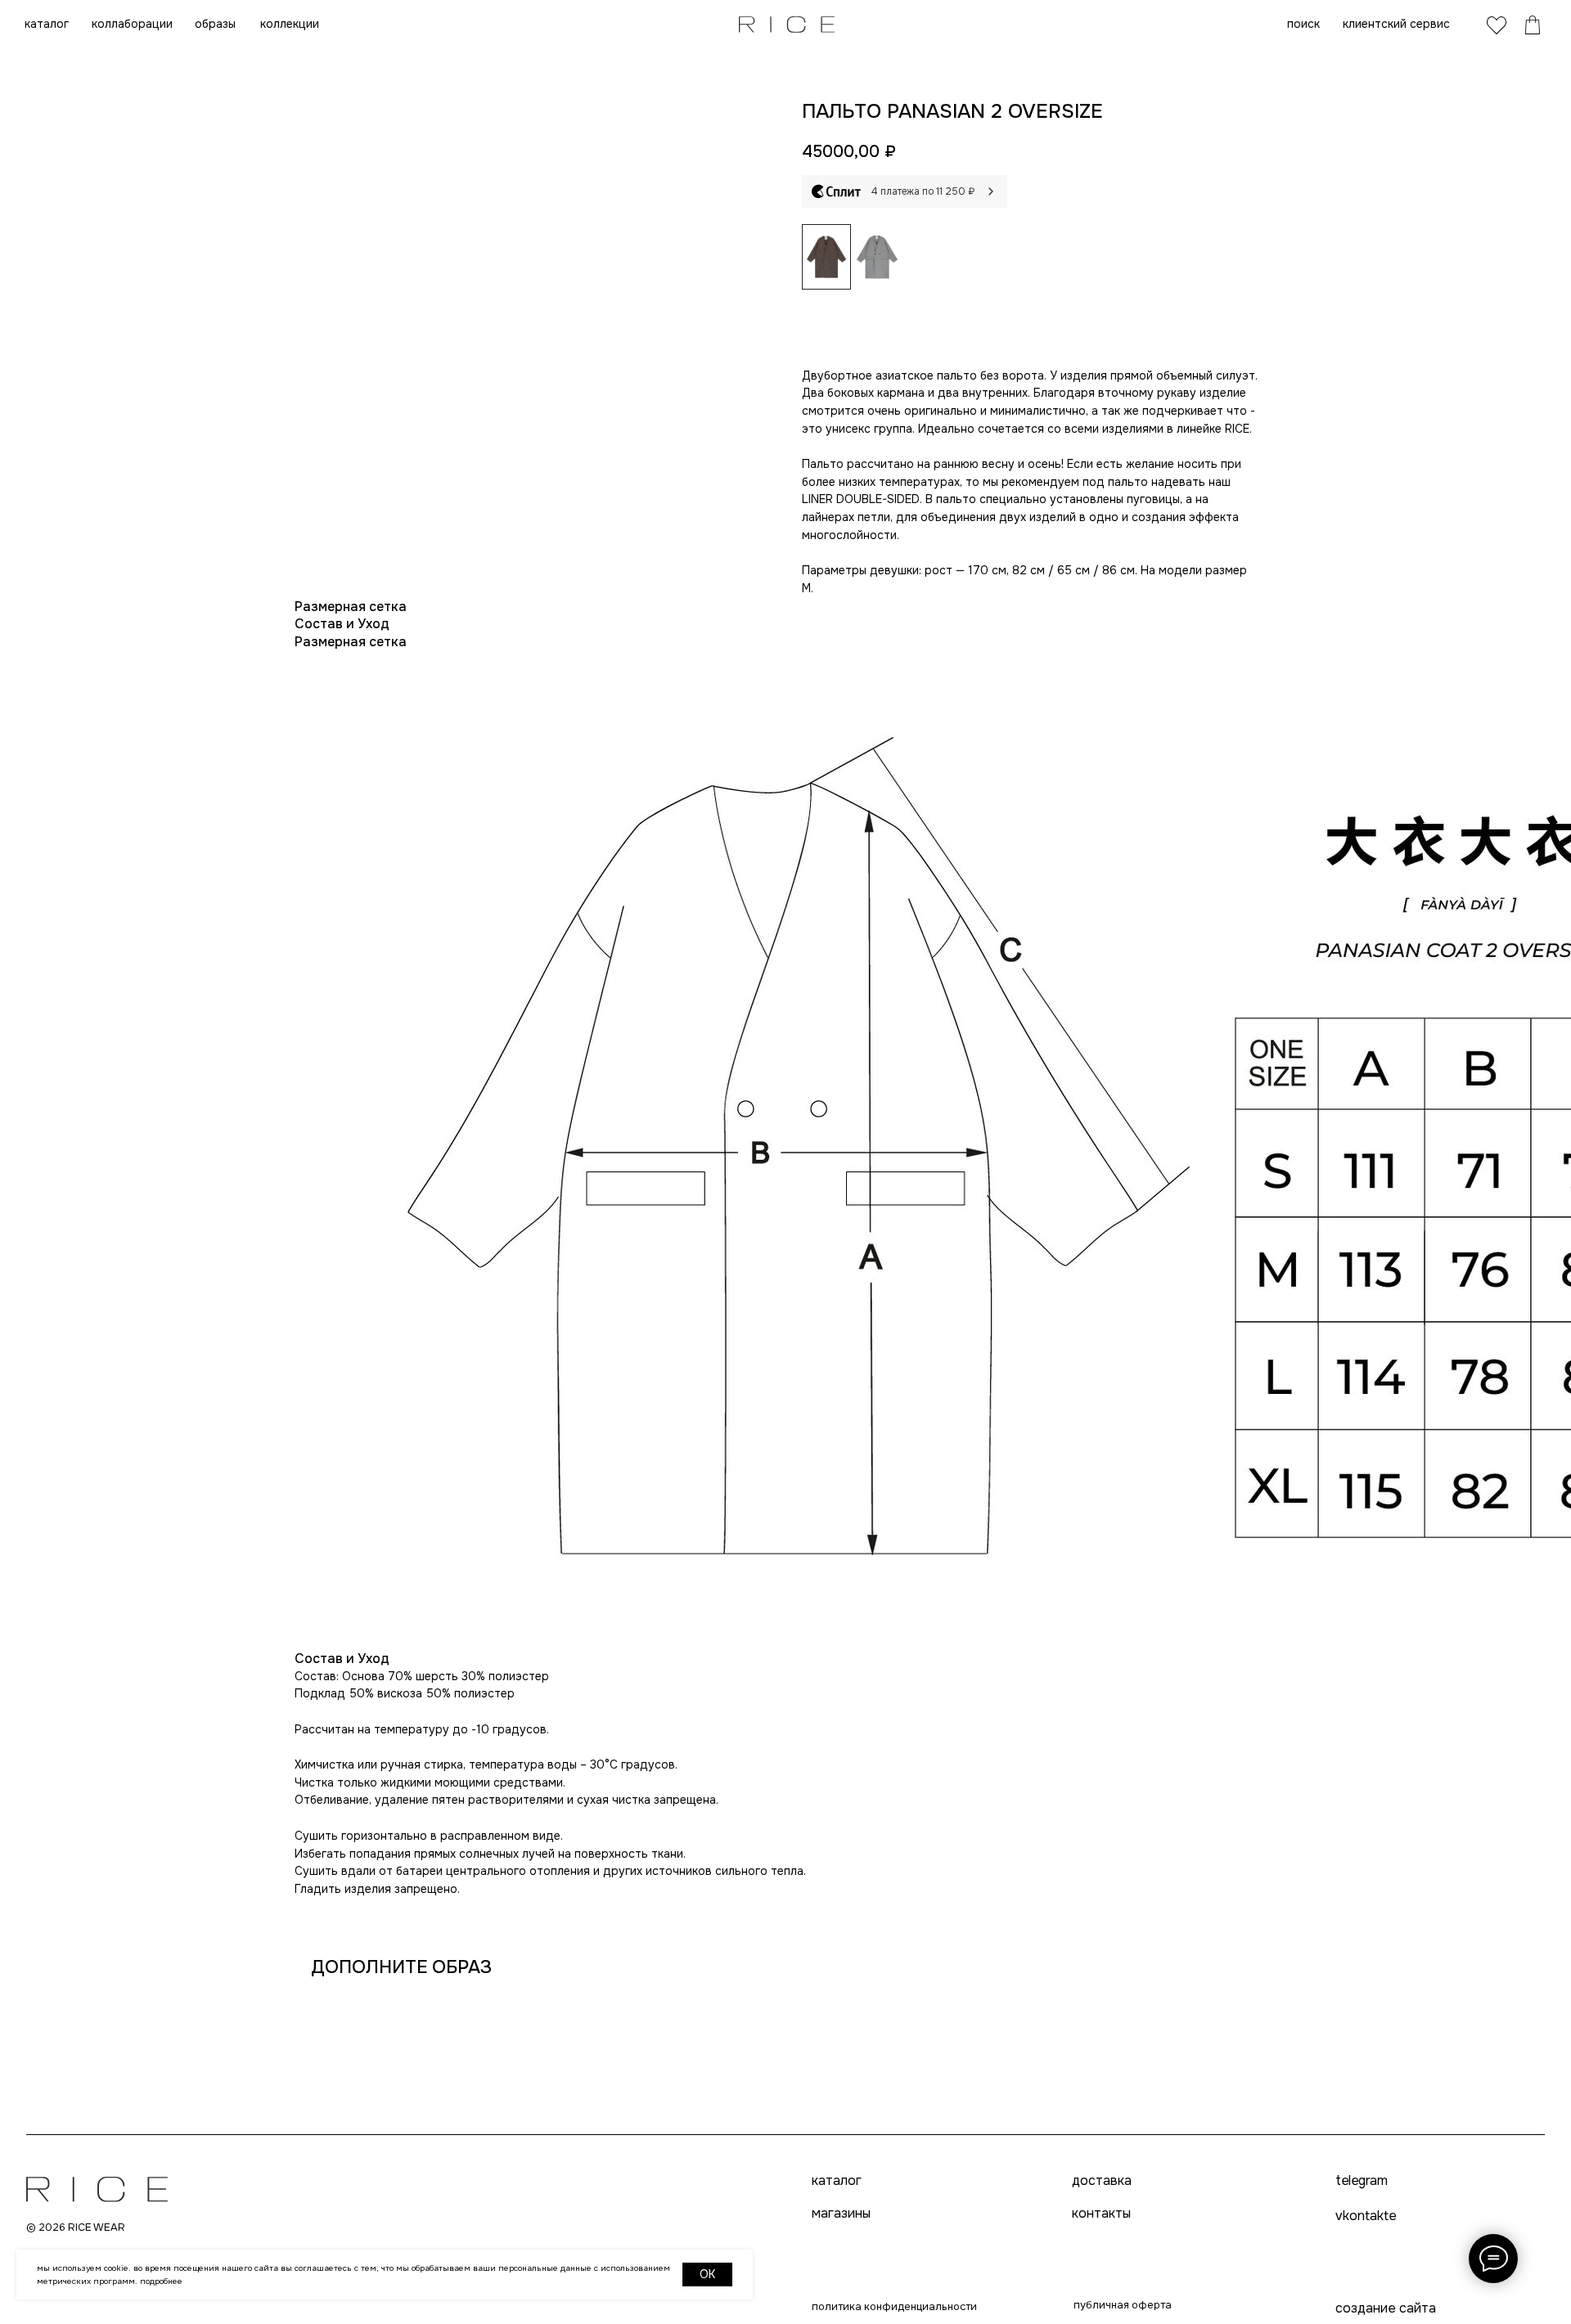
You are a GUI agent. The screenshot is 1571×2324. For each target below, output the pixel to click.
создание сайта (1386, 2308)
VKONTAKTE (1366, 2216)
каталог (47, 24)
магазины (841, 2214)
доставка (1102, 2181)
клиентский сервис (1396, 24)
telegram (1361, 2181)
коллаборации (132, 24)
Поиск (1303, 24)
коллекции (290, 24)
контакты (1101, 2214)
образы (215, 24)
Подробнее (161, 2281)
